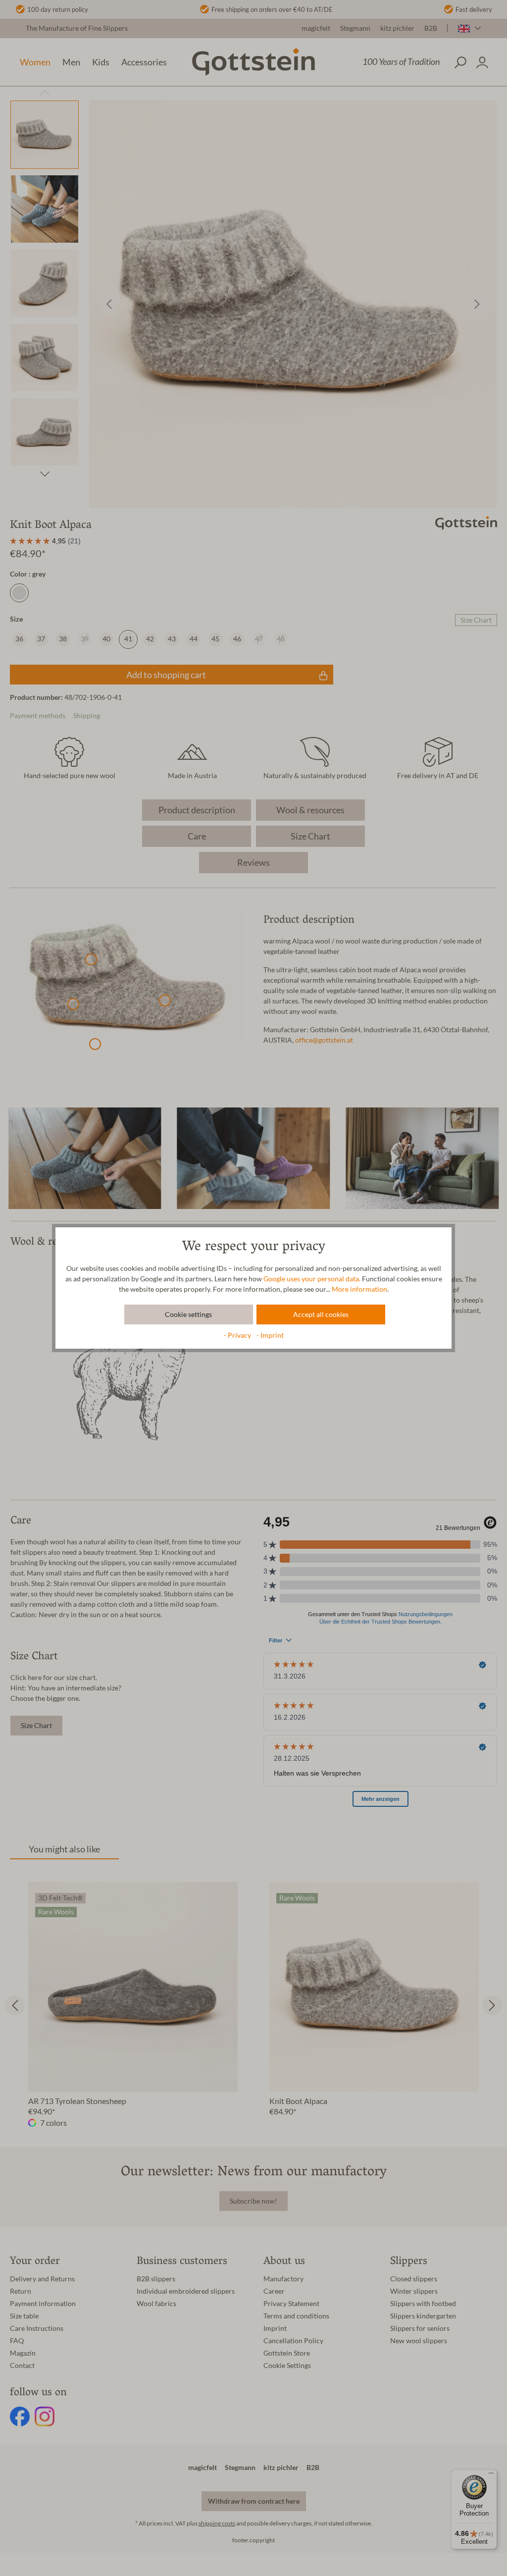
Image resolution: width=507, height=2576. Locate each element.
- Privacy (238, 1335)
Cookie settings (188, 1314)
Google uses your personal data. (312, 1279)
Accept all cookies (321, 1314)
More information (359, 1289)
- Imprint (270, 1335)
